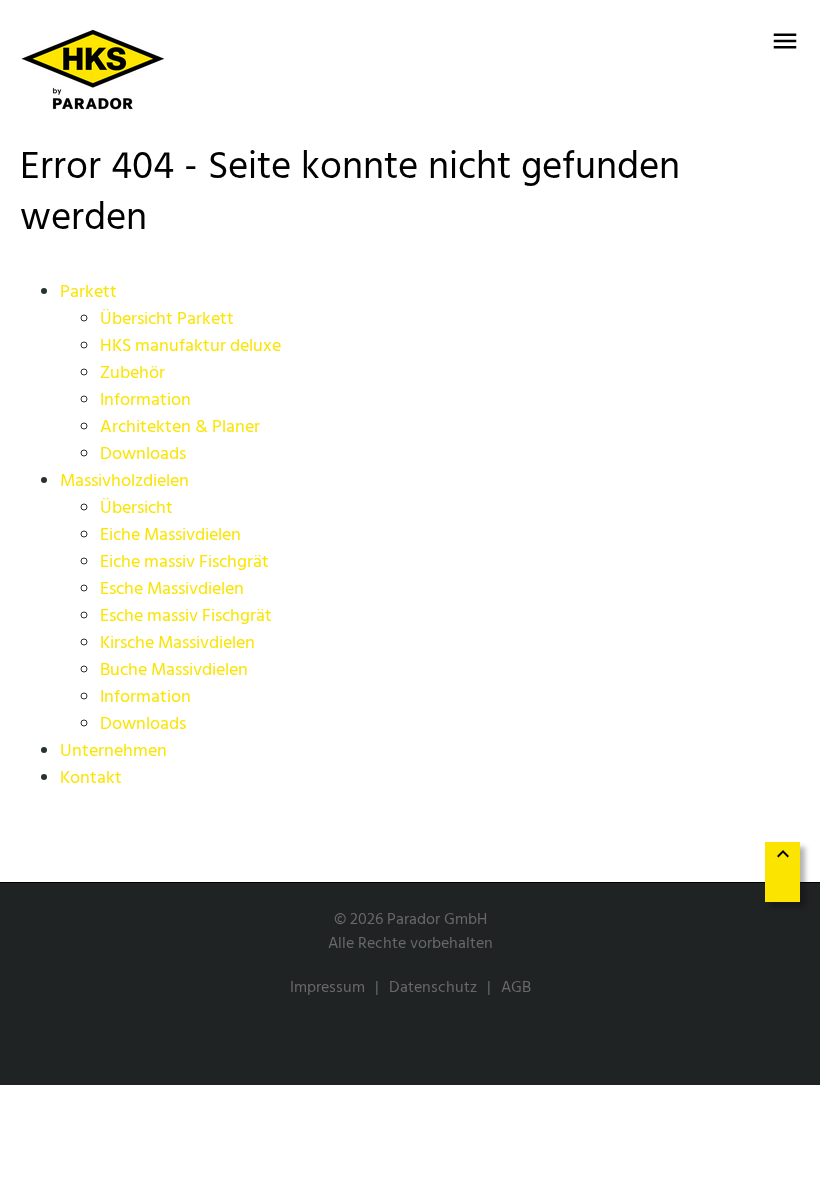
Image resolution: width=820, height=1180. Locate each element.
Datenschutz (433, 988)
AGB (516, 988)
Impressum (327, 988)
